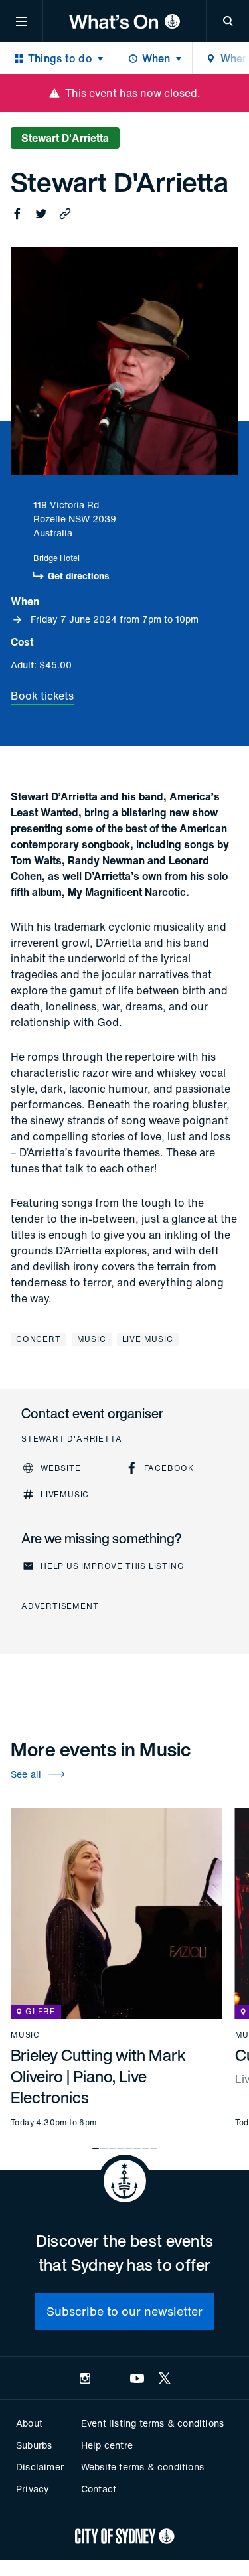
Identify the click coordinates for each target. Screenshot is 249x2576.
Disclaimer (40, 2467)
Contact (99, 2489)
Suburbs (34, 2445)
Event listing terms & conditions (152, 2423)
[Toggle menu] (21, 21)
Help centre (107, 2445)
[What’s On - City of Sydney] (124, 21)
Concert (39, 1339)
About (29, 2423)
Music (92, 1339)
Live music (148, 1339)
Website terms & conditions (142, 2467)
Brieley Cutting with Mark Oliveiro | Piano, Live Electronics (98, 2076)
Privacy (33, 2489)
